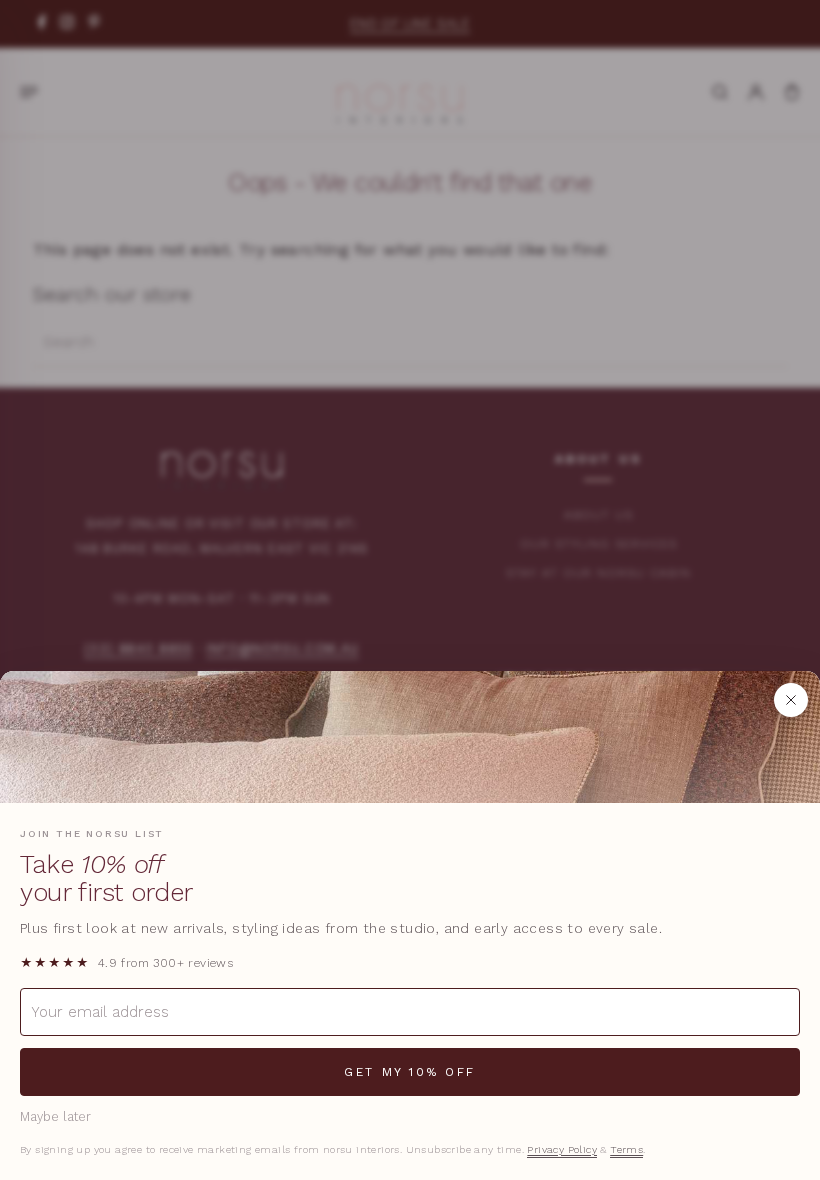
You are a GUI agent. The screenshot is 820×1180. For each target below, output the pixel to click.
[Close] (791, 700)
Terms (626, 1149)
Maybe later (55, 1116)
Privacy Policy (562, 1149)
